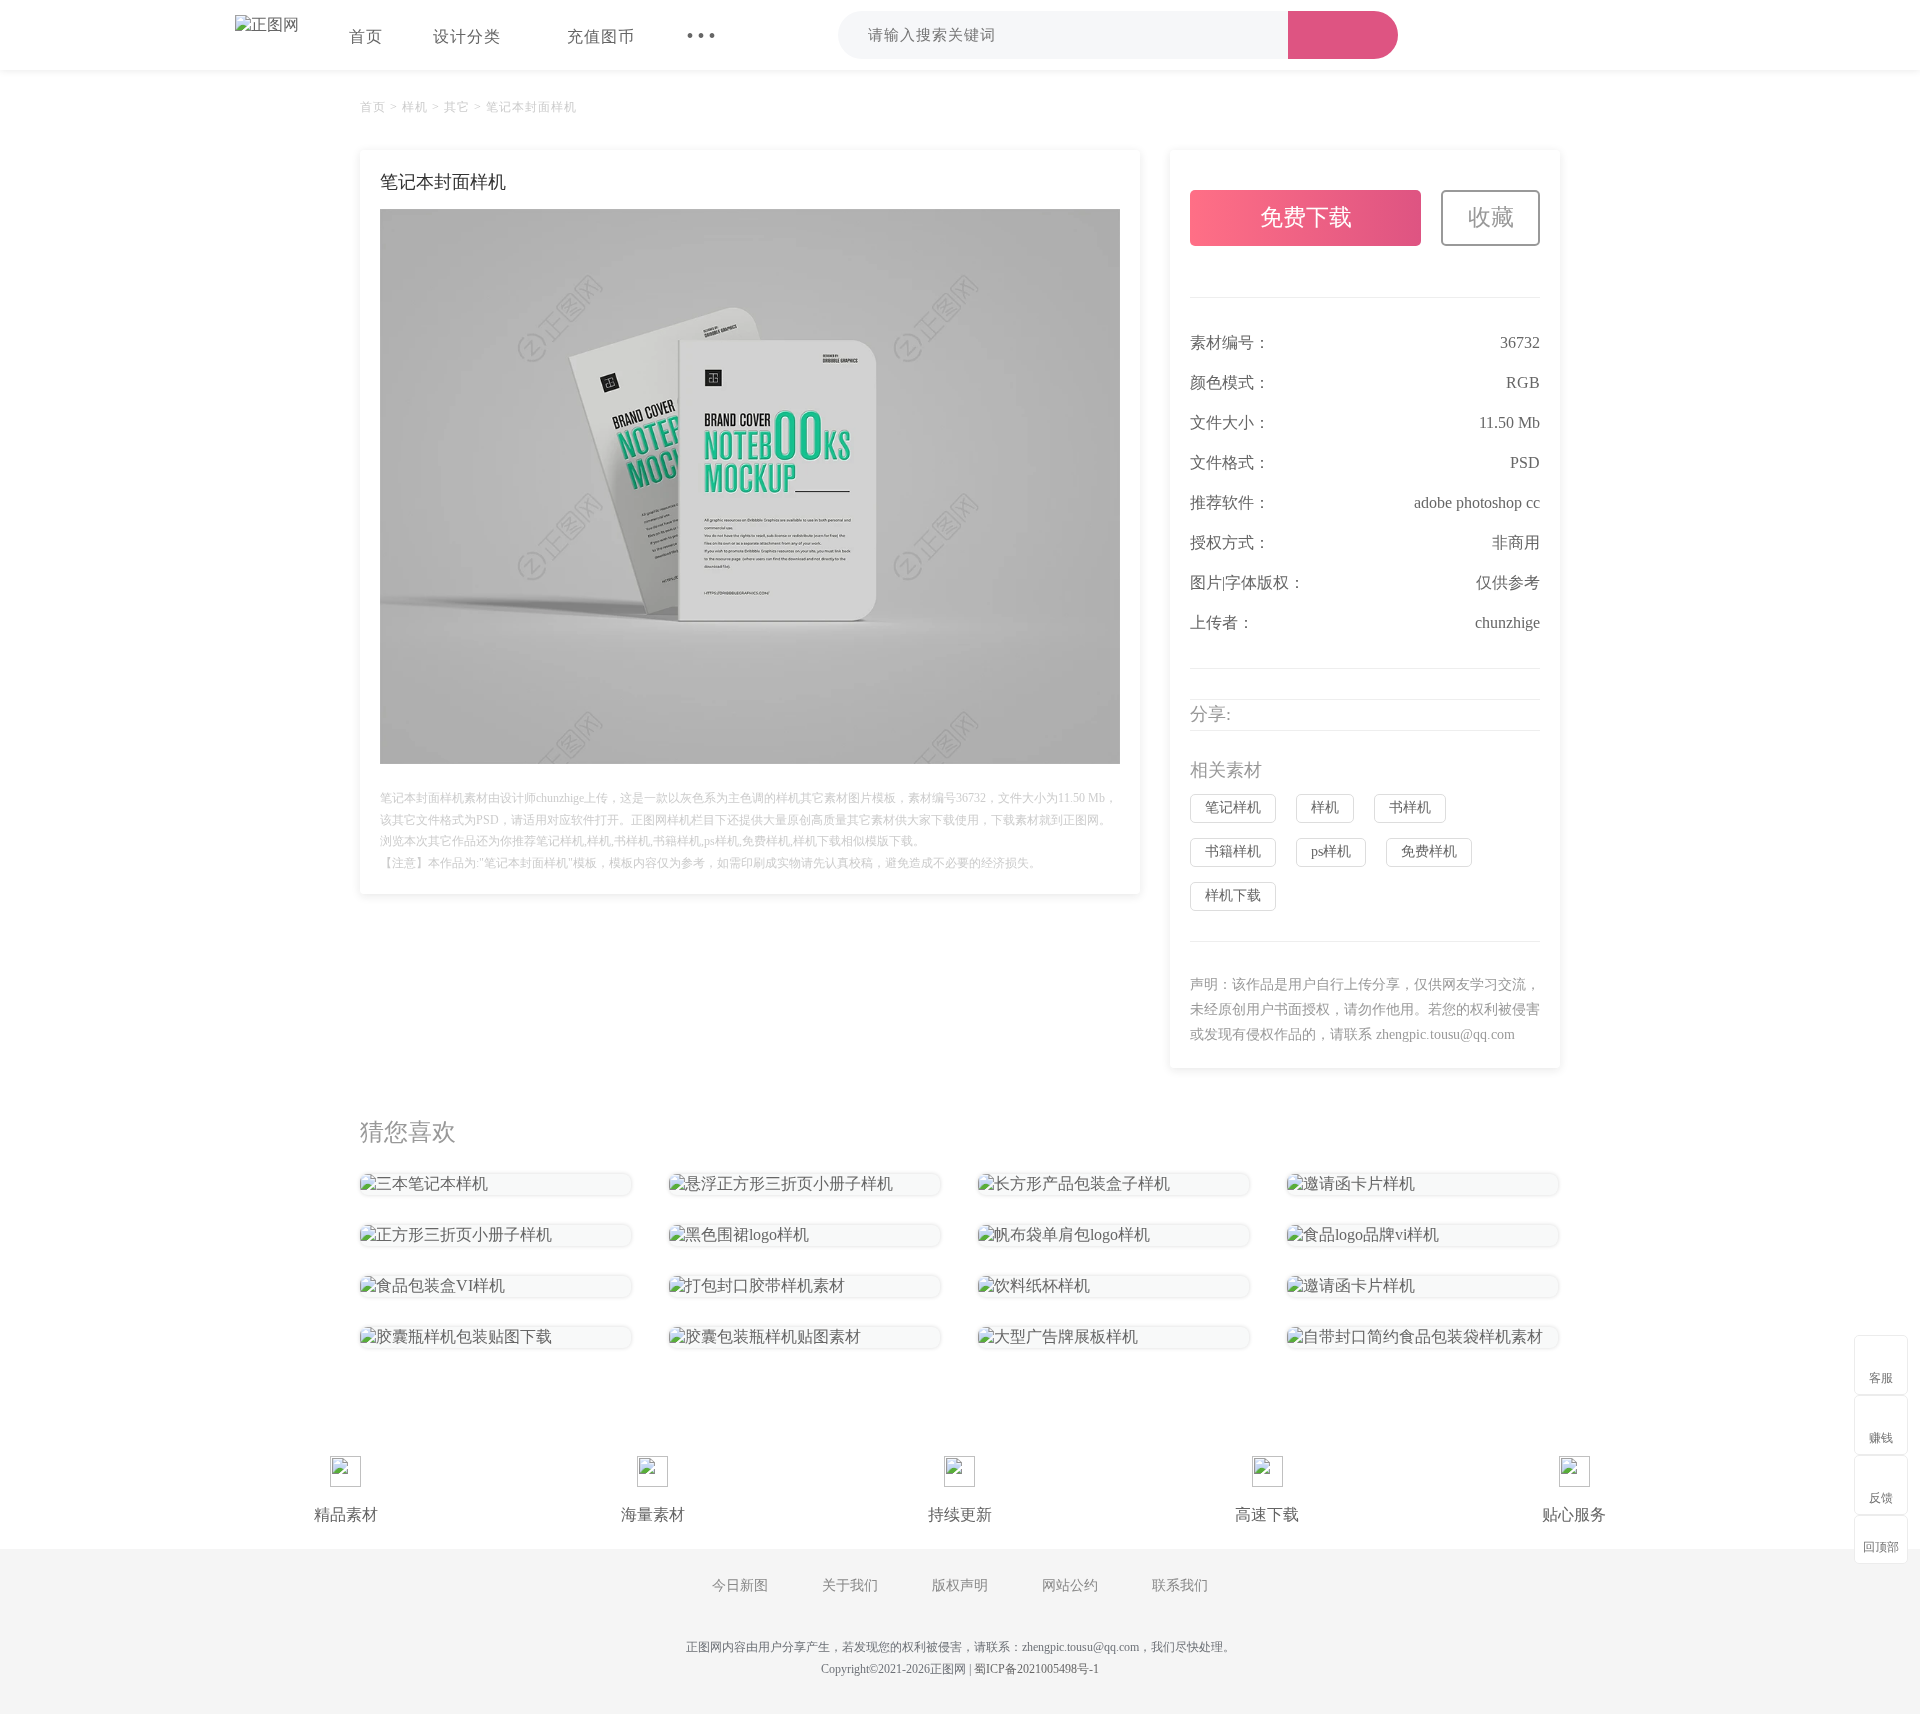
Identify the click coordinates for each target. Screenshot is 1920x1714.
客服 (1881, 1378)
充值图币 (601, 36)
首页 (366, 36)
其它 (457, 107)
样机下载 (1233, 895)
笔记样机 (1233, 807)
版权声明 (960, 1585)
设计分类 (467, 36)
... (701, 24)
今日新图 (740, 1585)
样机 (415, 107)
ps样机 (1331, 851)
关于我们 (850, 1585)
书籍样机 (1233, 851)
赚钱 (1881, 1438)
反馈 (1881, 1498)
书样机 (1410, 807)
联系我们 (1180, 1585)
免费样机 (1429, 851)
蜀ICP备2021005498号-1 (1036, 1669)
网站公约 (1070, 1585)
